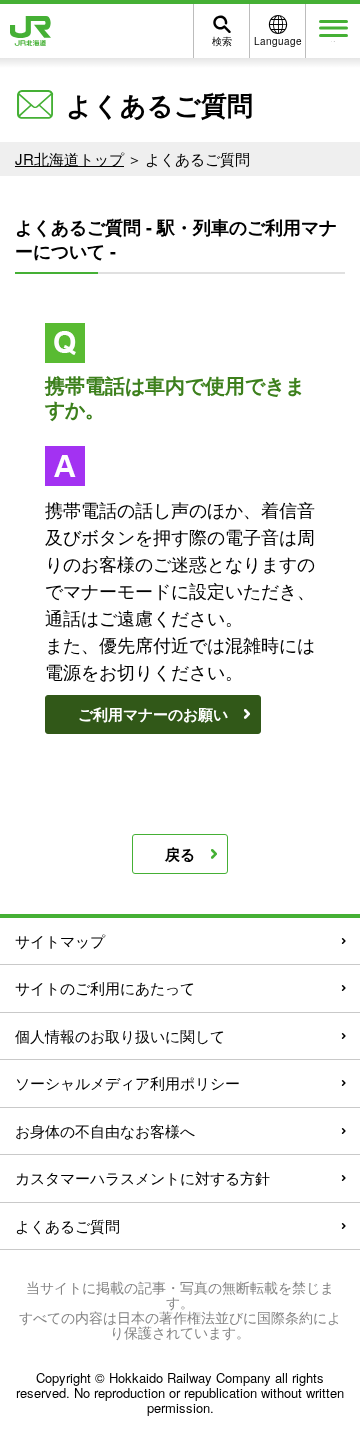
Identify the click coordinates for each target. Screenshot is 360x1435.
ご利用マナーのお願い (153, 714)
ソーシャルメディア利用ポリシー (127, 1082)
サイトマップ (60, 940)
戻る (180, 854)
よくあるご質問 (67, 1225)
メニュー (333, 41)
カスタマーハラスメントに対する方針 (142, 1177)
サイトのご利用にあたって (105, 987)
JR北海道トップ (69, 158)
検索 (222, 41)
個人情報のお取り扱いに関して (120, 1035)
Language (278, 41)
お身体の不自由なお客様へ (105, 1130)
